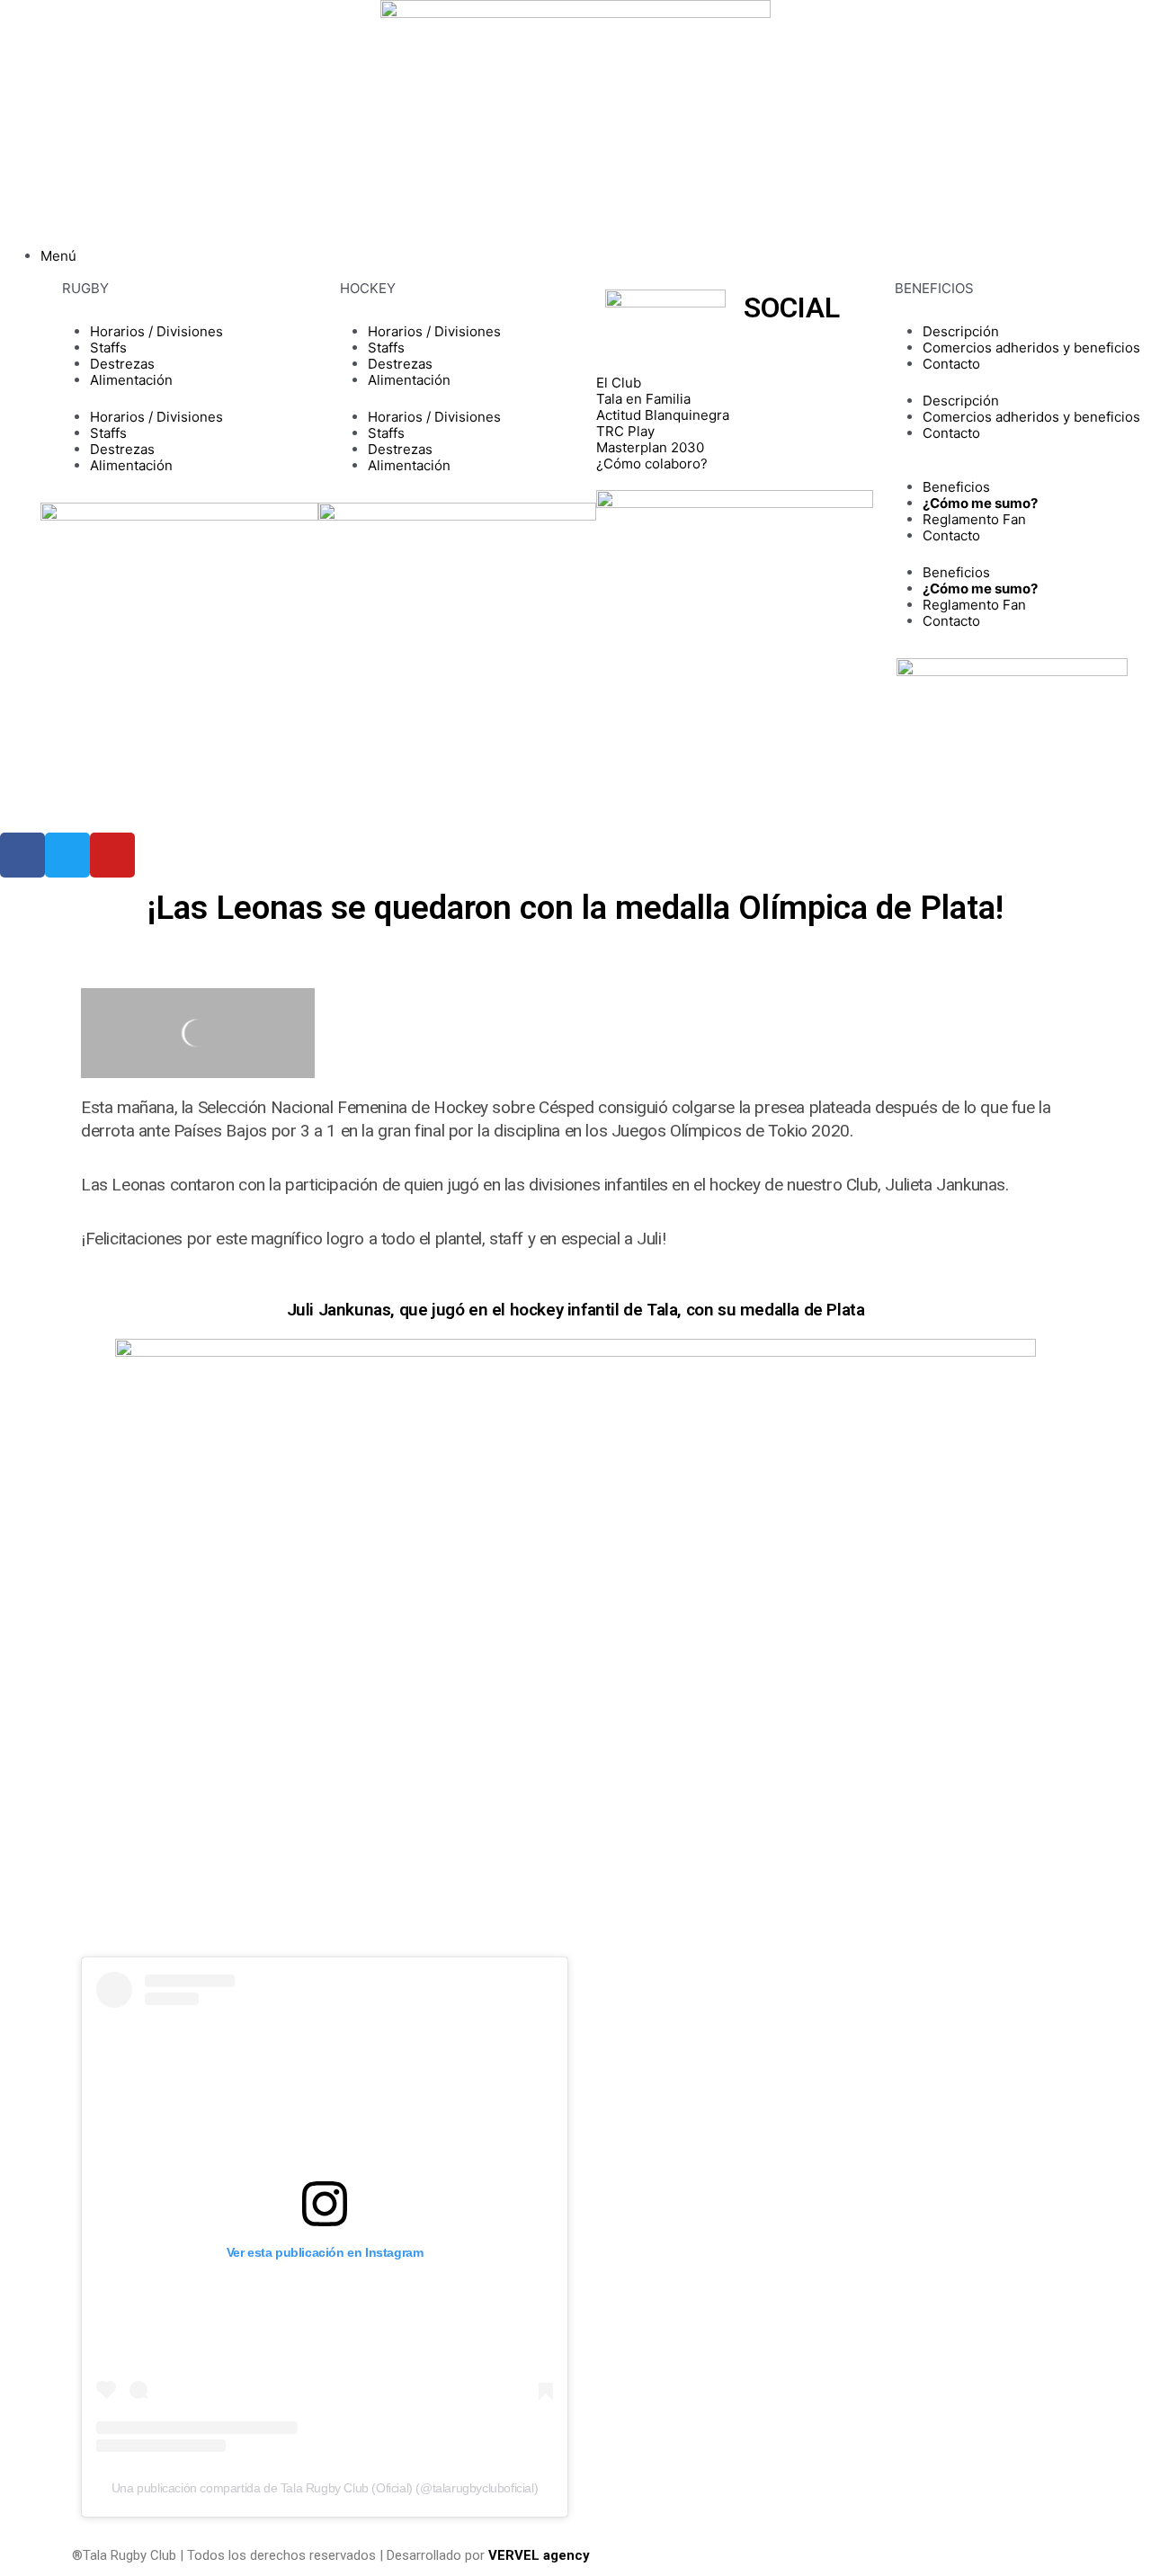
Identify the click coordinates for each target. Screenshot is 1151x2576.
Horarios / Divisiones (156, 331)
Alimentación (131, 380)
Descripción (961, 331)
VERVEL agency (539, 2555)
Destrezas (122, 364)
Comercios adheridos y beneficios (1031, 348)
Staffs (108, 348)
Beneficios (956, 487)
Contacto (951, 364)
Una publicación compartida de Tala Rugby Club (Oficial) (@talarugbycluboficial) (325, 2488)
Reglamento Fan (974, 519)
